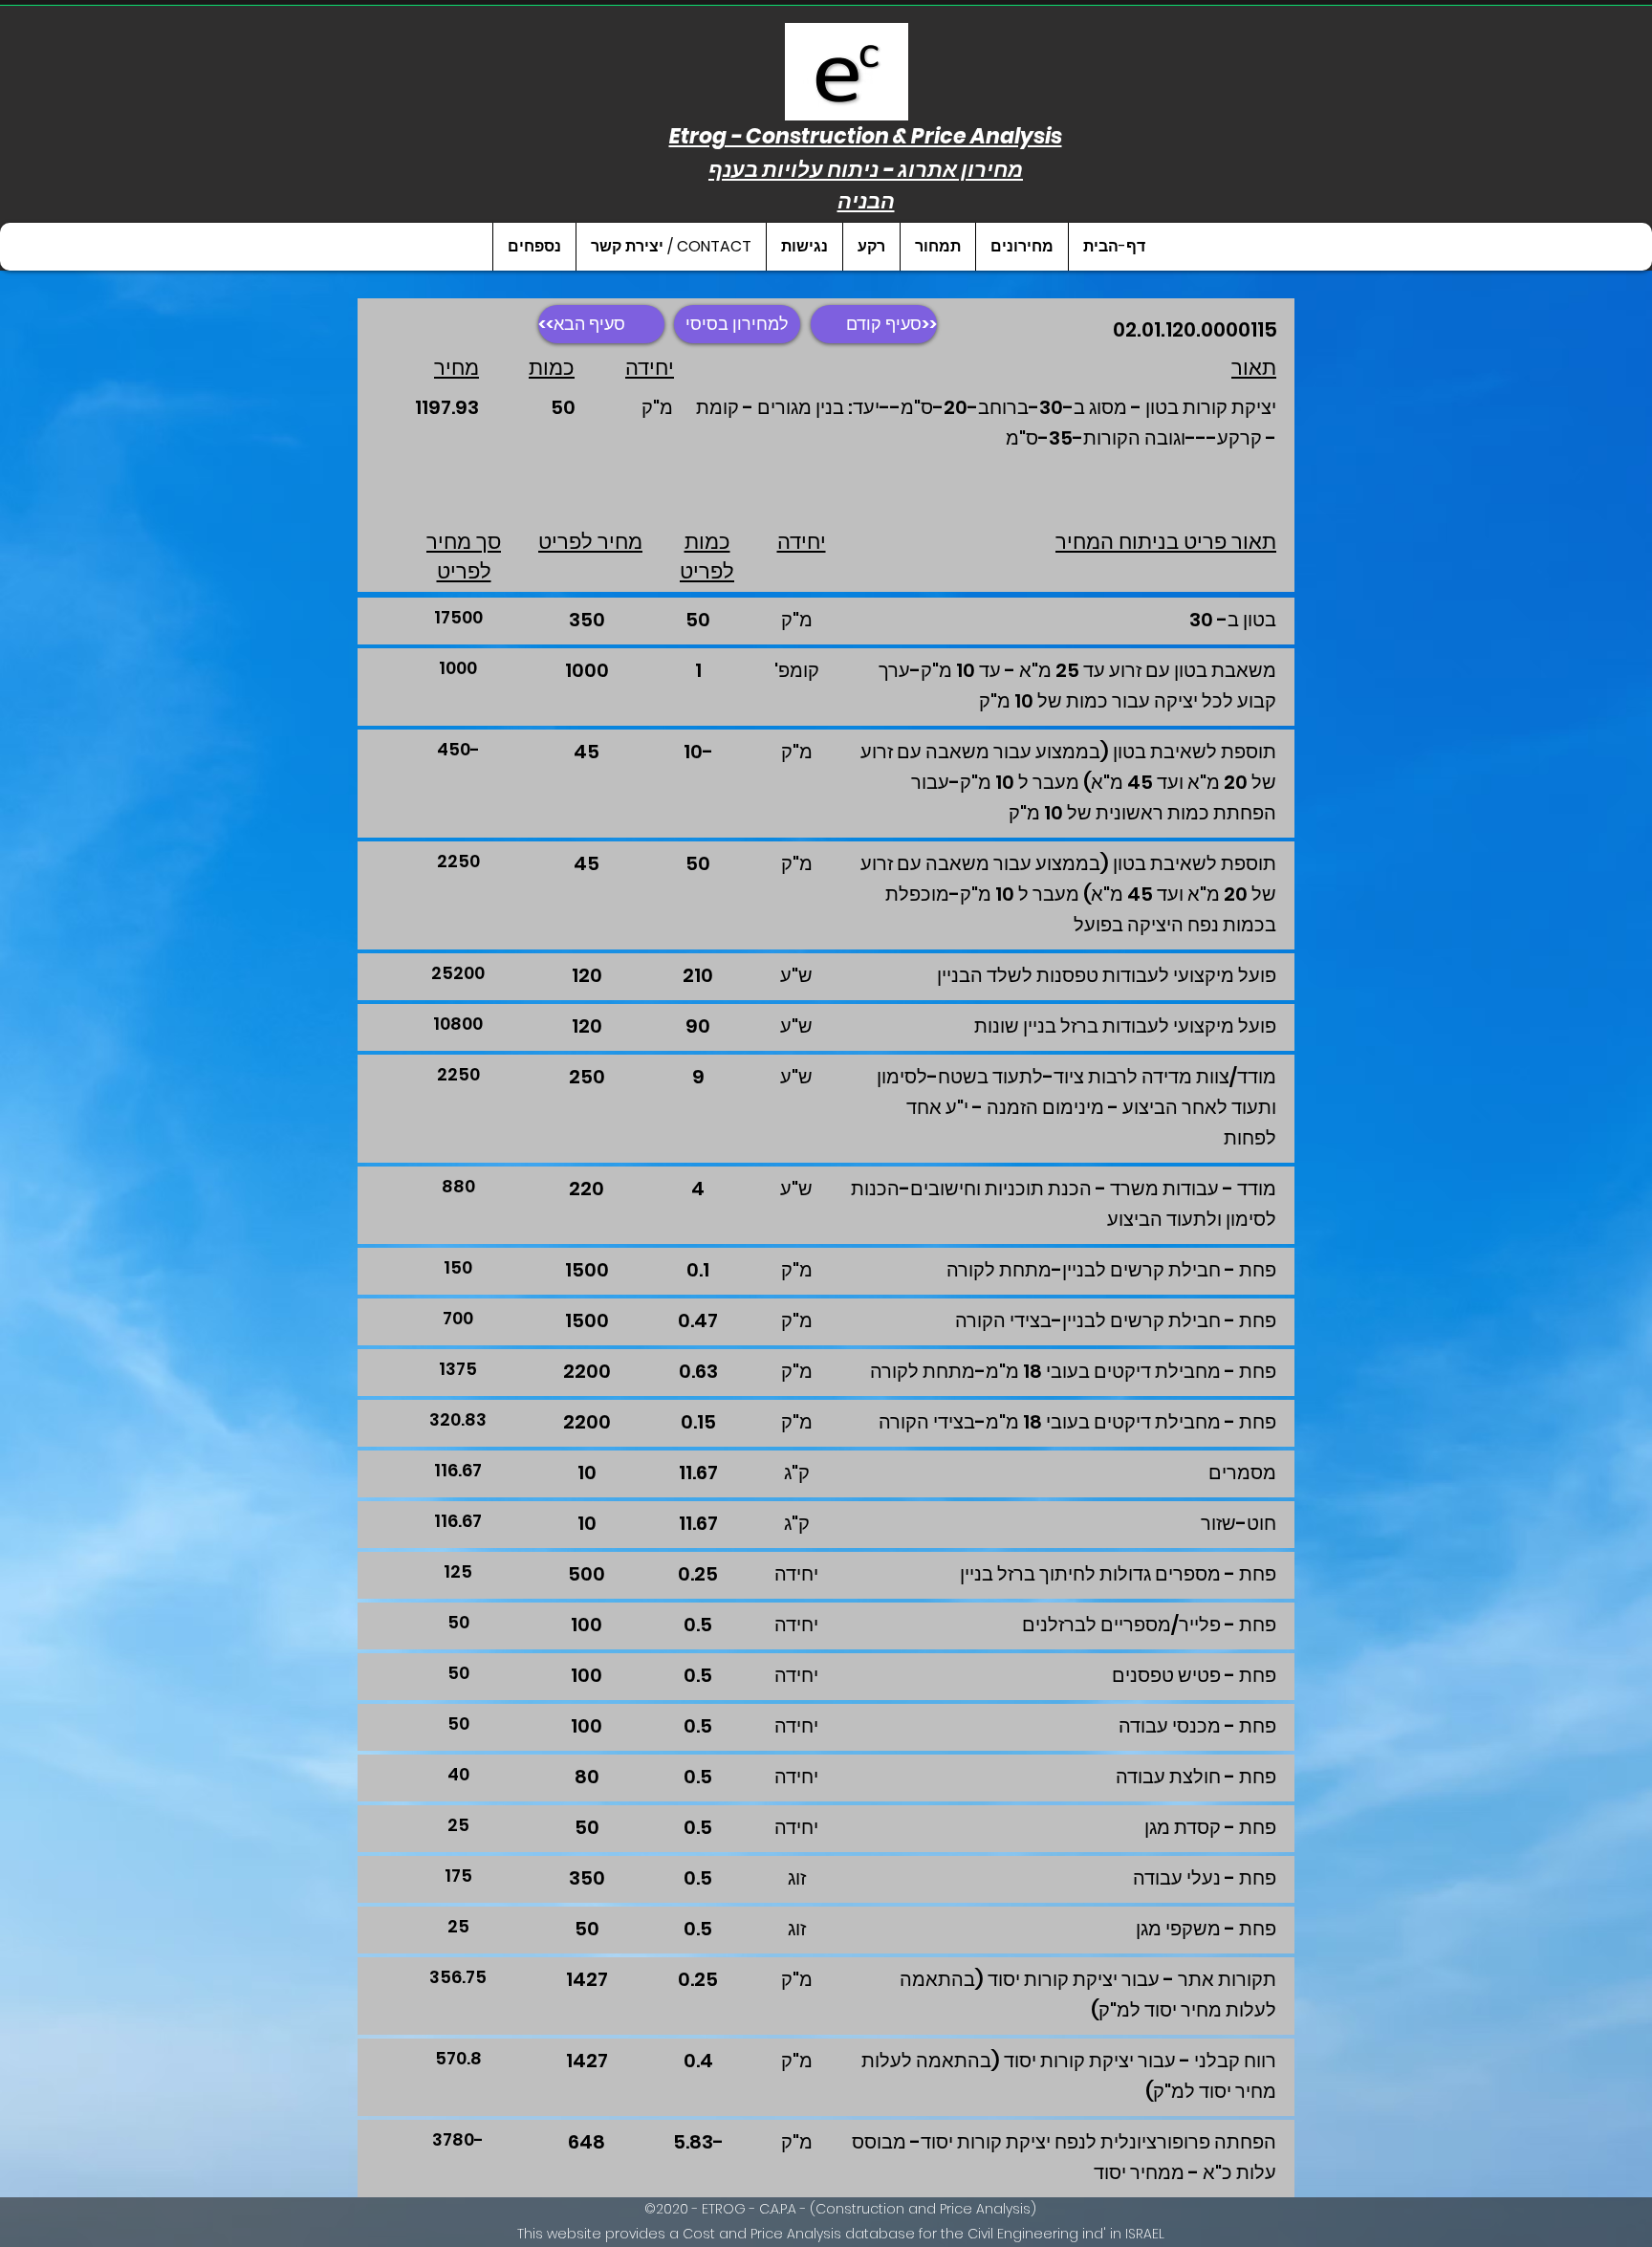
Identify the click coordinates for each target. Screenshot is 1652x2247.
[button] (1022, 247)
